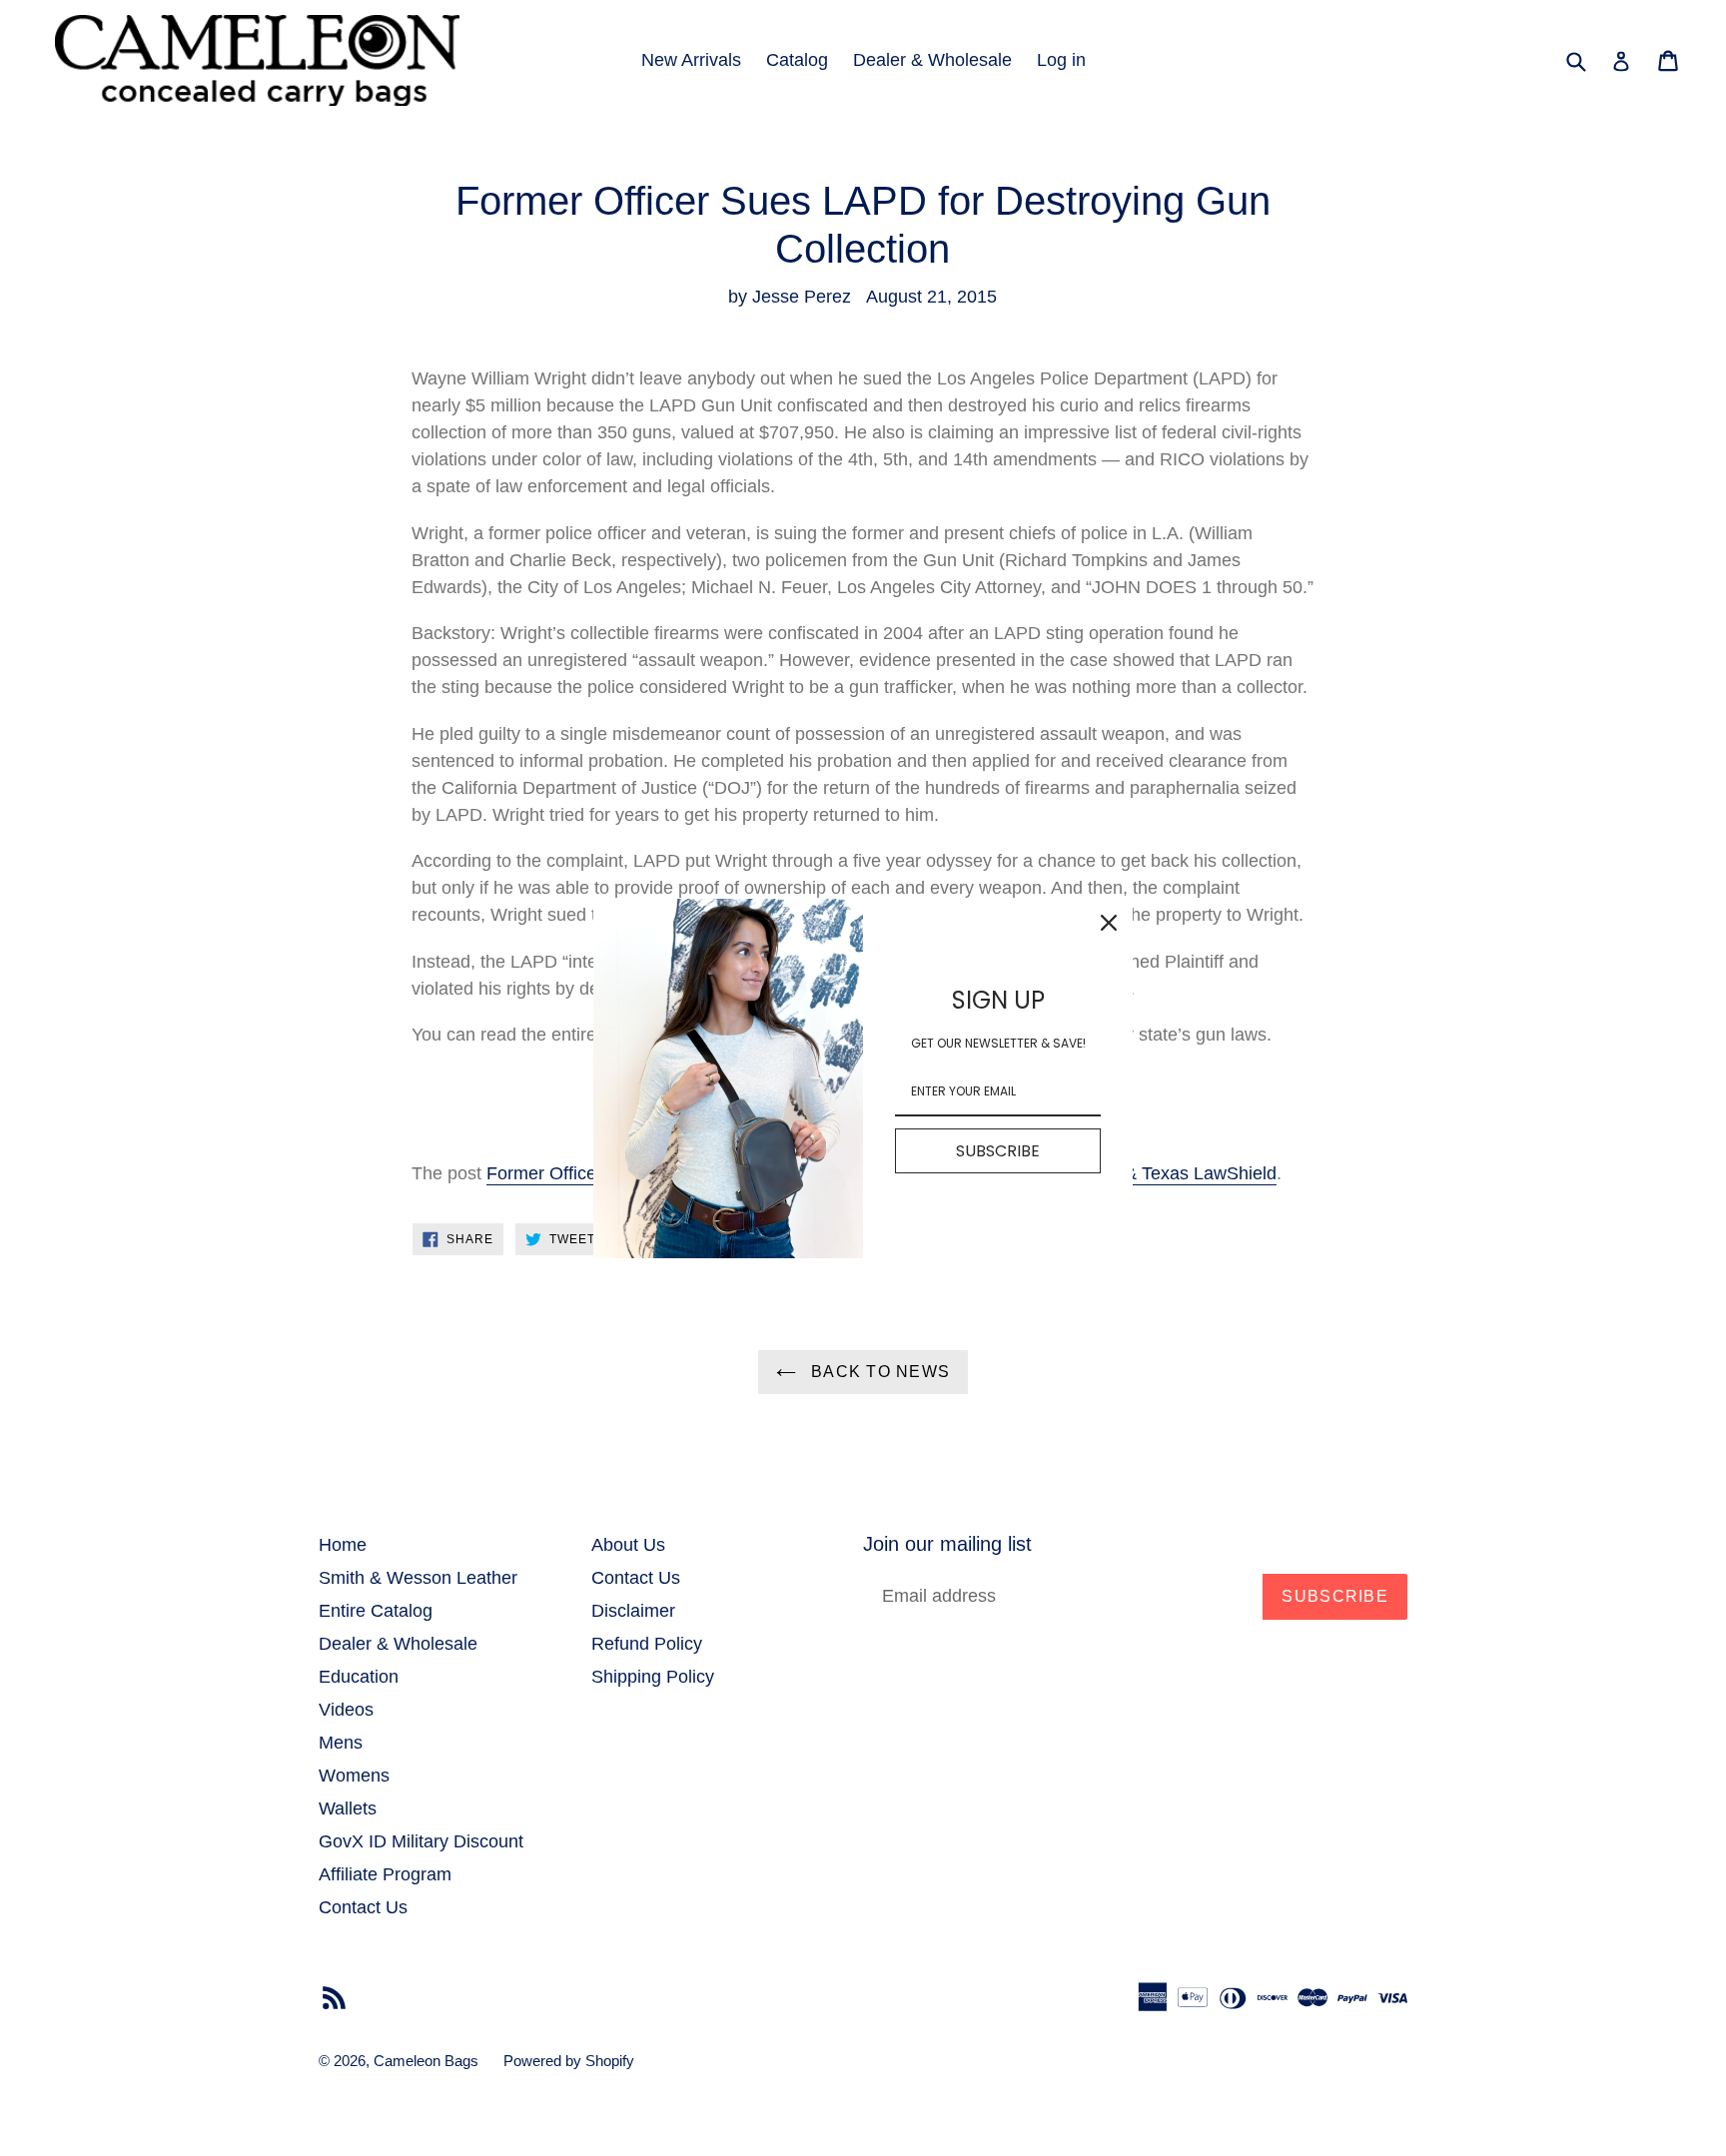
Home (343, 1545)
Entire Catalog (376, 1611)
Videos (346, 1710)
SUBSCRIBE (998, 1151)
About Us (628, 1545)
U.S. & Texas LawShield (1181, 1173)
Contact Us (363, 1907)
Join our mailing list (947, 1544)
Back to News (878, 1372)
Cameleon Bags (426, 2061)
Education (359, 1677)
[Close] (1109, 923)
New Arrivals (691, 60)
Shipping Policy (653, 1677)
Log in (1061, 60)
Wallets (348, 1808)
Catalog (797, 60)
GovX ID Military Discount (421, 1841)
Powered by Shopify (569, 2061)
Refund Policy (647, 1644)
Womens (354, 1776)
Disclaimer (633, 1611)
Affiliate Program (385, 1874)
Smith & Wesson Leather (418, 1578)
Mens (341, 1743)
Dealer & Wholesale (932, 60)
